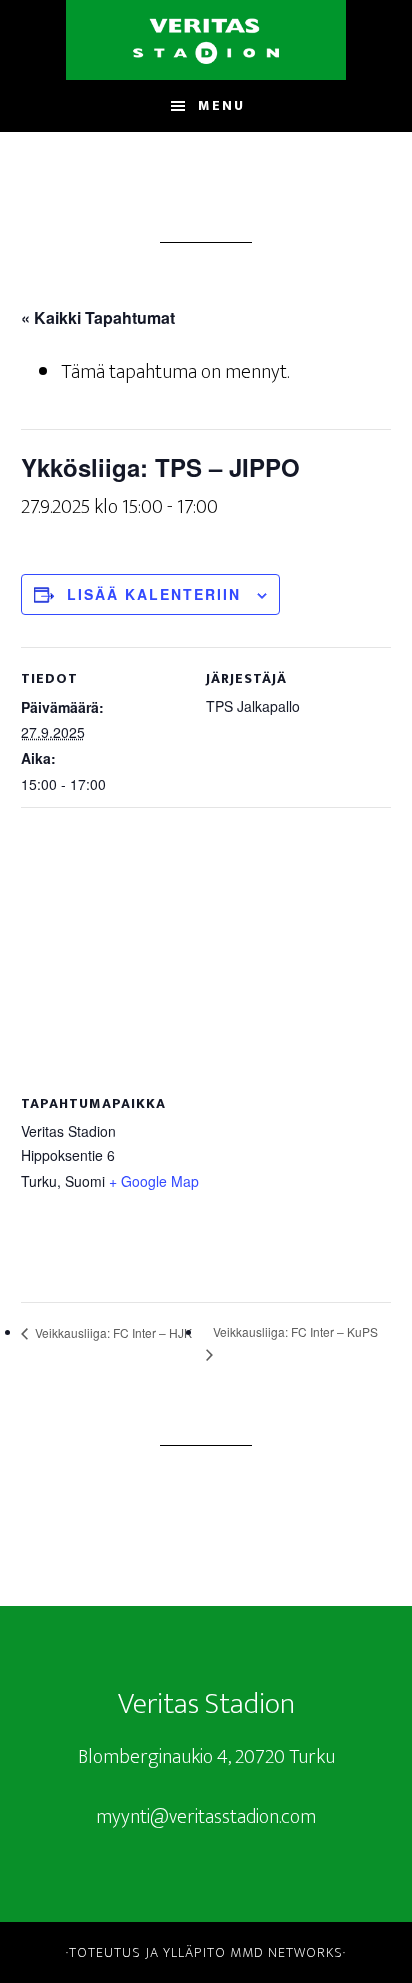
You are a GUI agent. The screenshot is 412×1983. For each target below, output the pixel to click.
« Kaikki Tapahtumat (98, 317)
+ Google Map (154, 1181)
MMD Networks (286, 1952)
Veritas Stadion (206, 40)
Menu (221, 105)
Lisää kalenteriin (154, 594)
